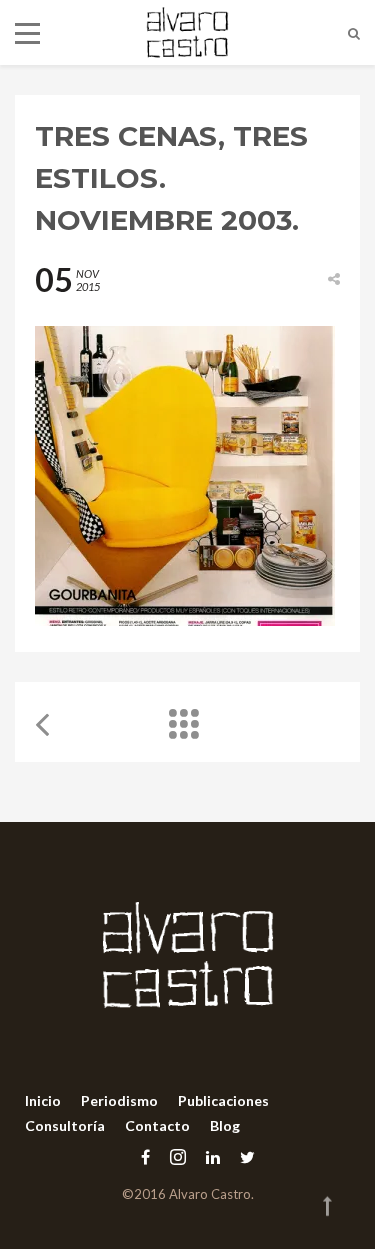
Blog (225, 1125)
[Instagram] (178, 1156)
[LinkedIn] (213, 1156)
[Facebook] (145, 1156)
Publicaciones (223, 1100)
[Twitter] (242, 1156)
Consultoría (65, 1125)
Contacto (157, 1125)
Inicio (43, 1100)
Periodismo (119, 1100)
